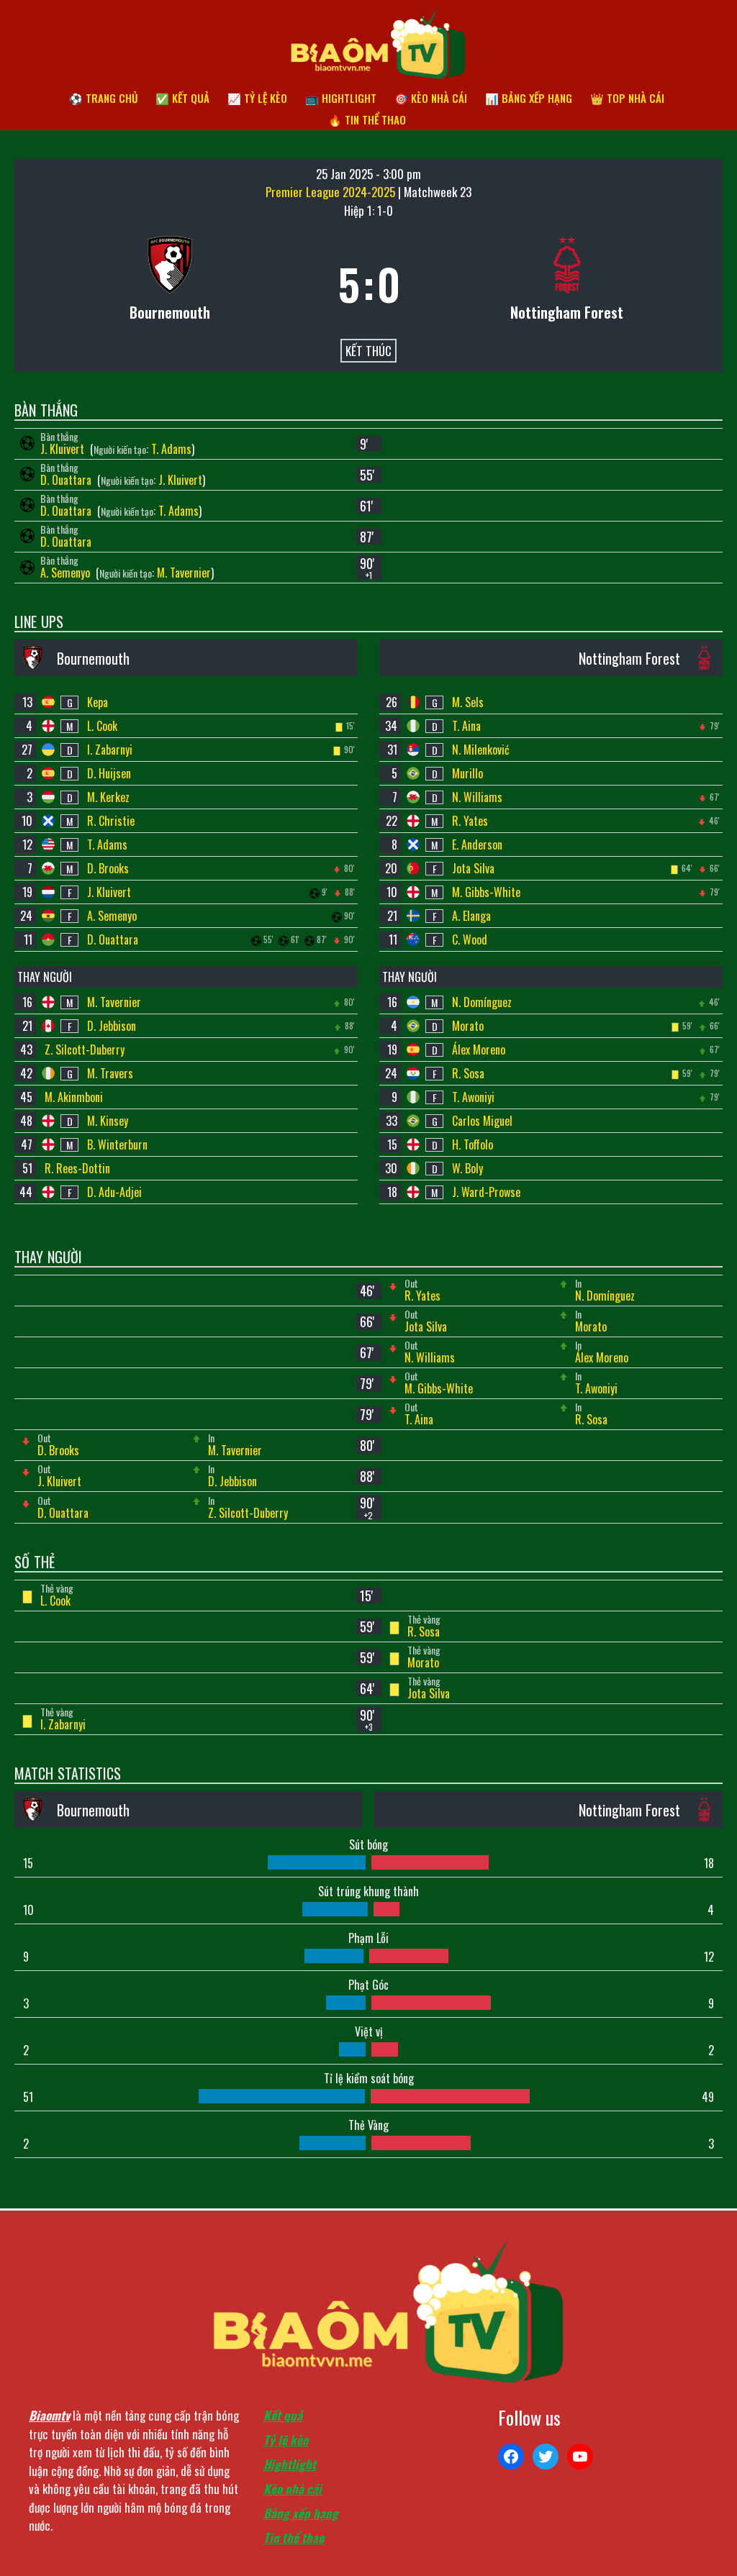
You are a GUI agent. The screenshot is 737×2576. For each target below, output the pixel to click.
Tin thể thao (294, 2538)
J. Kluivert (64, 449)
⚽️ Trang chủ (103, 98)
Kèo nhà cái (293, 2489)
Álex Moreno (479, 1050)
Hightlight (290, 2464)
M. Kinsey (108, 1121)
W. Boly (467, 1168)
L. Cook (102, 726)
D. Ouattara (67, 480)
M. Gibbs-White (486, 892)
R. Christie (111, 821)
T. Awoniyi (473, 1097)
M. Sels (468, 702)
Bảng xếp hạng (301, 2513)
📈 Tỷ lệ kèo (257, 98)
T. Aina (466, 726)
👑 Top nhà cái (627, 98)
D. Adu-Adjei (114, 1192)
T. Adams (171, 449)
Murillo (467, 773)
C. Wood (470, 939)
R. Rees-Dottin (77, 1168)
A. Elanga (471, 916)
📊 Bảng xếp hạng (529, 98)
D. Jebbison (112, 1026)
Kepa (98, 702)
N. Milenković (481, 750)
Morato (468, 1026)
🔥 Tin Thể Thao (367, 119)
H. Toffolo (473, 1144)
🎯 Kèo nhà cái (431, 98)
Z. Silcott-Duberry (85, 1050)
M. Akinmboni (74, 1097)
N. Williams (477, 797)
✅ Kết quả (182, 98)
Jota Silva (473, 868)
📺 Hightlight (341, 98)
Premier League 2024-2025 (332, 192)
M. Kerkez (108, 797)
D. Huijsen (109, 773)
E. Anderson (477, 845)
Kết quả (283, 2415)
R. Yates (470, 821)
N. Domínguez (482, 1002)
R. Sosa (468, 1073)
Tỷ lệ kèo (286, 2440)
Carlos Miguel (482, 1121)
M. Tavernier (184, 573)
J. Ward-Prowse (486, 1192)
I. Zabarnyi (110, 750)
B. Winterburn (117, 1144)
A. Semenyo (67, 573)
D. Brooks (108, 868)
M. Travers (110, 1073)
